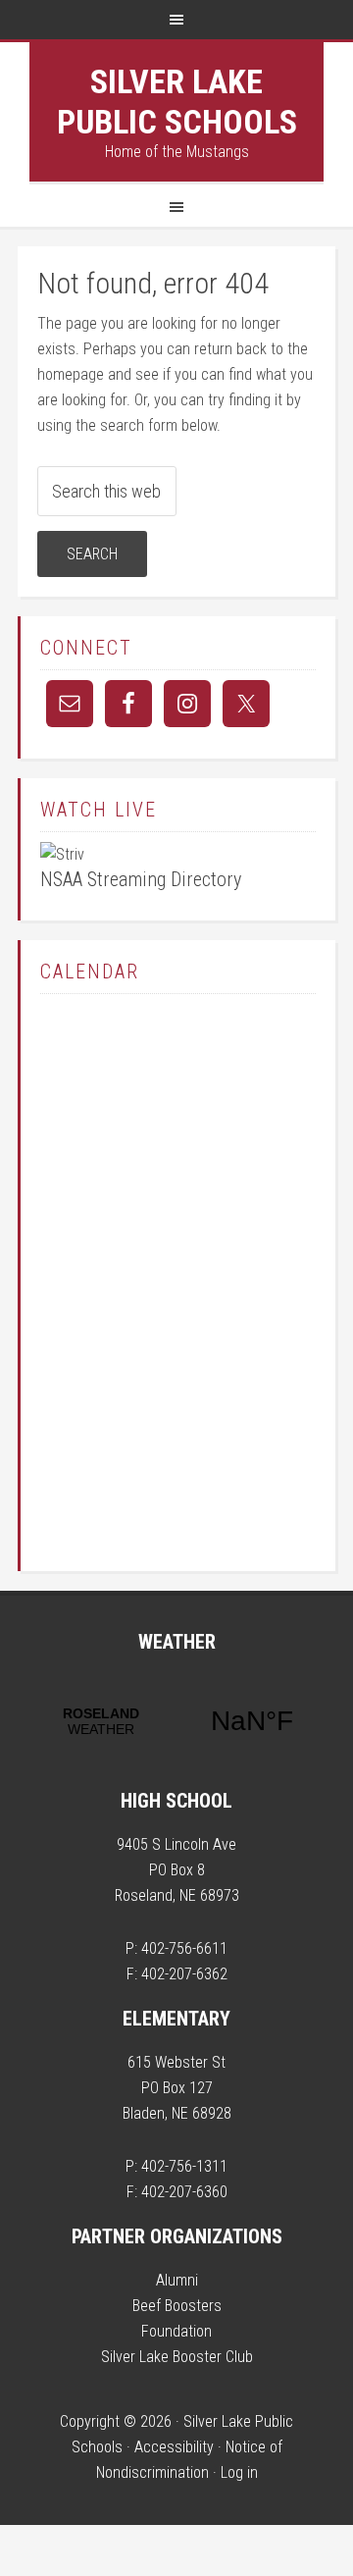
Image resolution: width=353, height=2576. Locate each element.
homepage (71, 374)
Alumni (177, 2280)
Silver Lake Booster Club (177, 2357)
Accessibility (174, 2447)
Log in (239, 2472)
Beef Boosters (177, 2306)
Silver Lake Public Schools (177, 102)
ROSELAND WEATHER (176, 1721)
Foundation (176, 2331)
